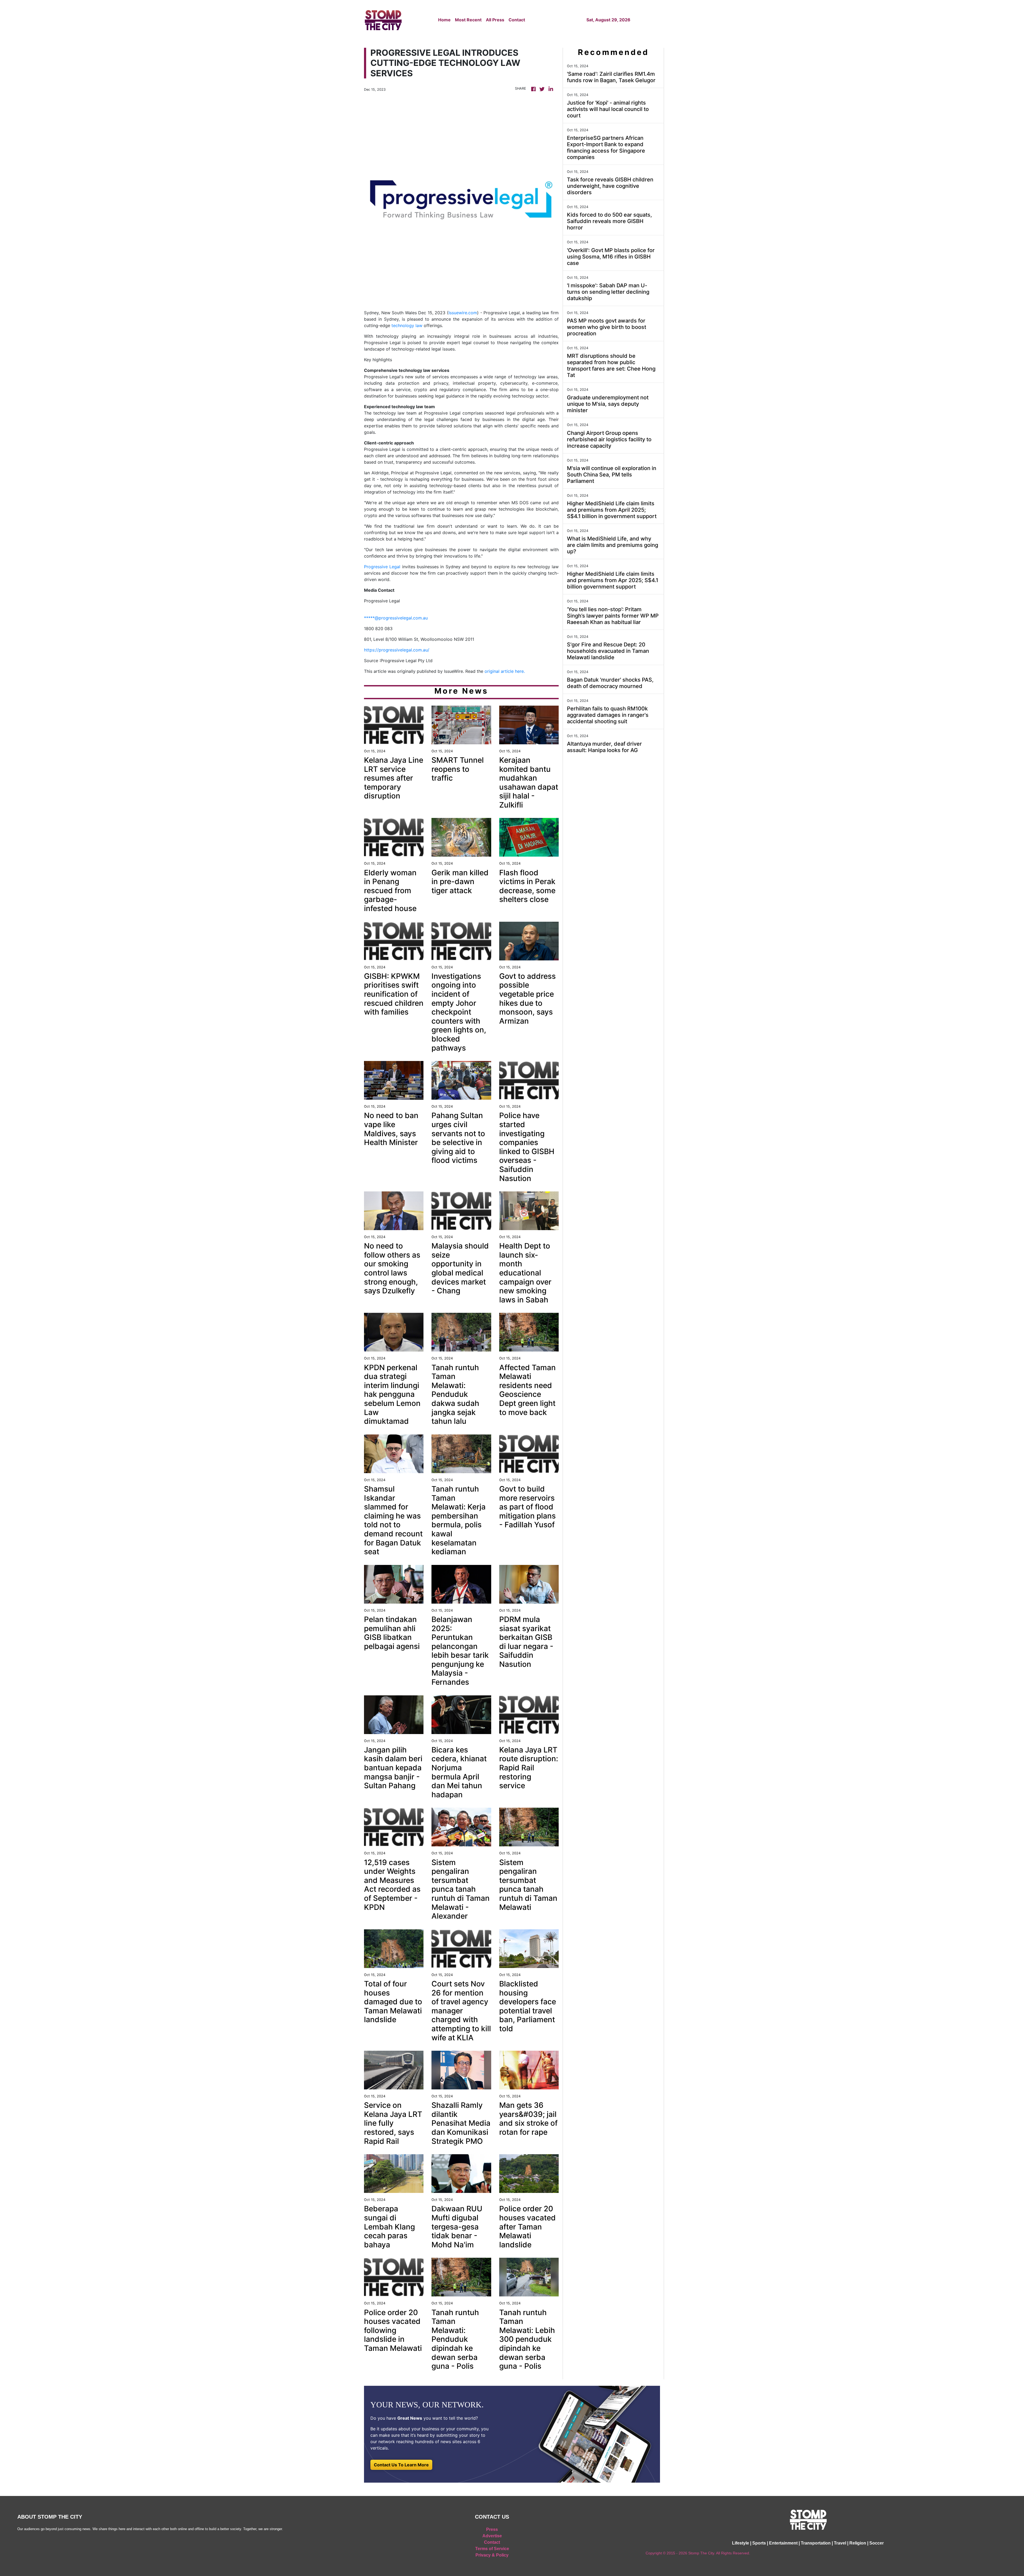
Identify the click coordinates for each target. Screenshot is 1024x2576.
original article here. (505, 671)
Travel (840, 2543)
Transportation (816, 2543)
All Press (495, 20)
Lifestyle (741, 2543)
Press (492, 2529)
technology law (407, 325)
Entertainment (783, 2543)
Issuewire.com (463, 313)
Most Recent (468, 20)
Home (444, 20)
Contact (517, 20)
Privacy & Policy (492, 2555)
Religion (858, 2543)
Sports (759, 2543)
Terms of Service (492, 2549)
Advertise (492, 2536)
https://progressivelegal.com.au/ (397, 650)
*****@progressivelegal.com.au (396, 618)
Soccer (877, 2543)
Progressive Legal (382, 567)
